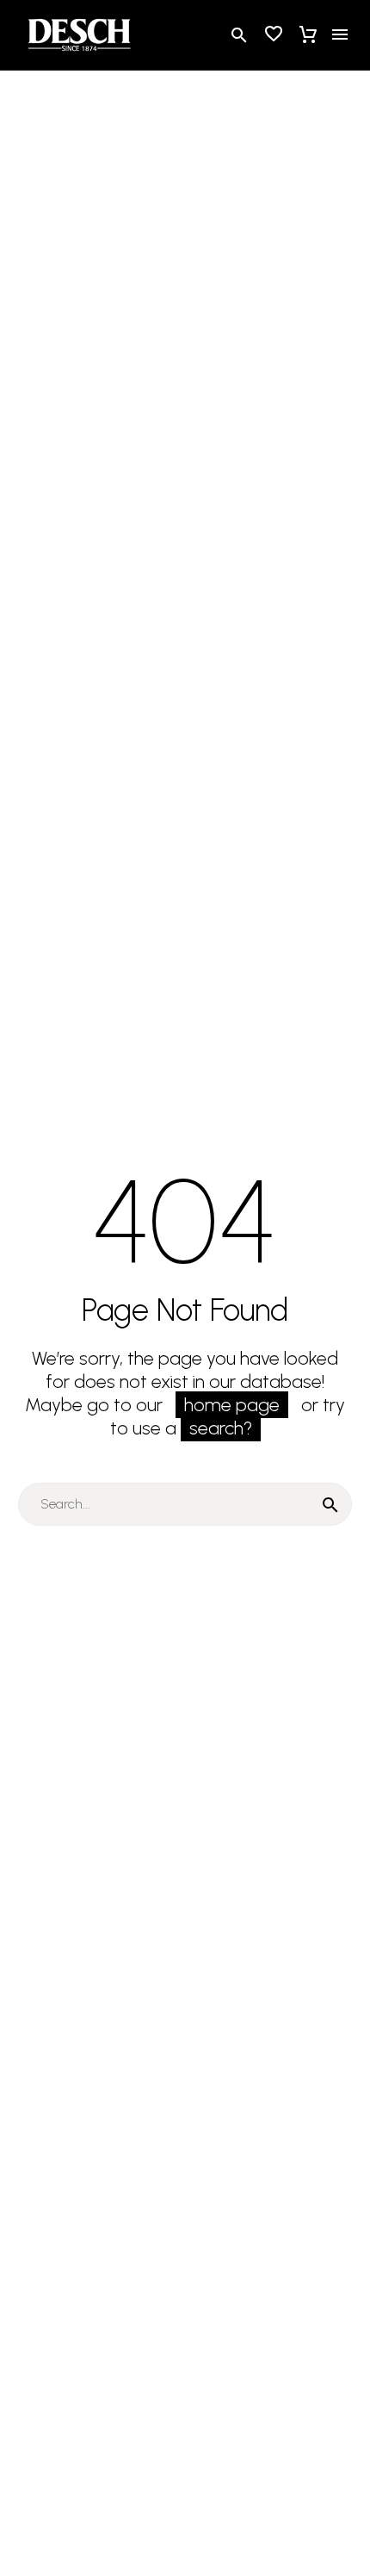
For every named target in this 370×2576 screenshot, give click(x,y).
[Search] (330, 1504)
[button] (239, 35)
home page (232, 1405)
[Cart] (308, 34)
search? (221, 1428)
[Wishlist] (274, 34)
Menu (340, 34)
